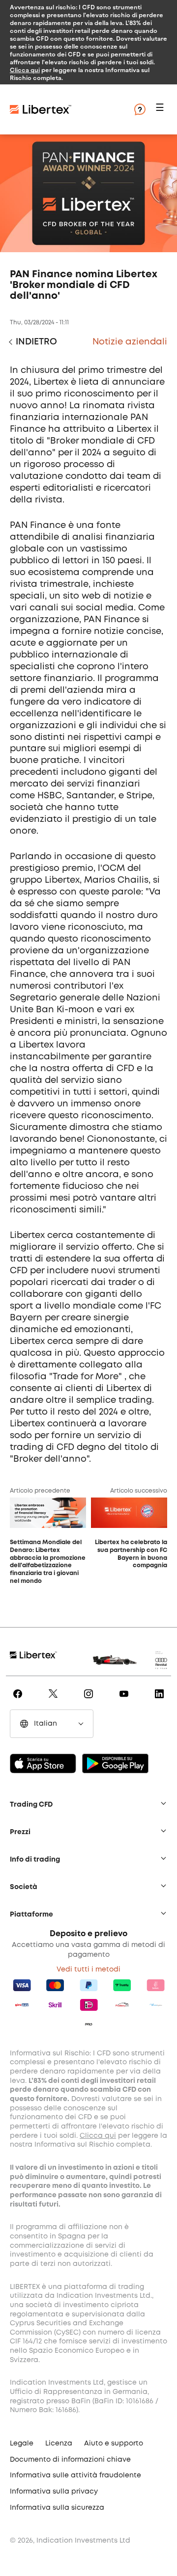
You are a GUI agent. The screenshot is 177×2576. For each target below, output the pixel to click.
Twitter (55, 1701)
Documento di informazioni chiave (70, 2460)
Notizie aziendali (130, 342)
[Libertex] (69, 109)
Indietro (36, 342)
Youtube (126, 1701)
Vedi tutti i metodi (88, 1970)
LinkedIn (161, 1701)
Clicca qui (25, 70)
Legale (22, 2444)
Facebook (19, 1701)
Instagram (90, 1701)
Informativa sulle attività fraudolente (75, 2475)
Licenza (59, 2444)
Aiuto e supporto (114, 2444)
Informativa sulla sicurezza (57, 2508)
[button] (161, 110)
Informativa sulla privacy (54, 2492)
